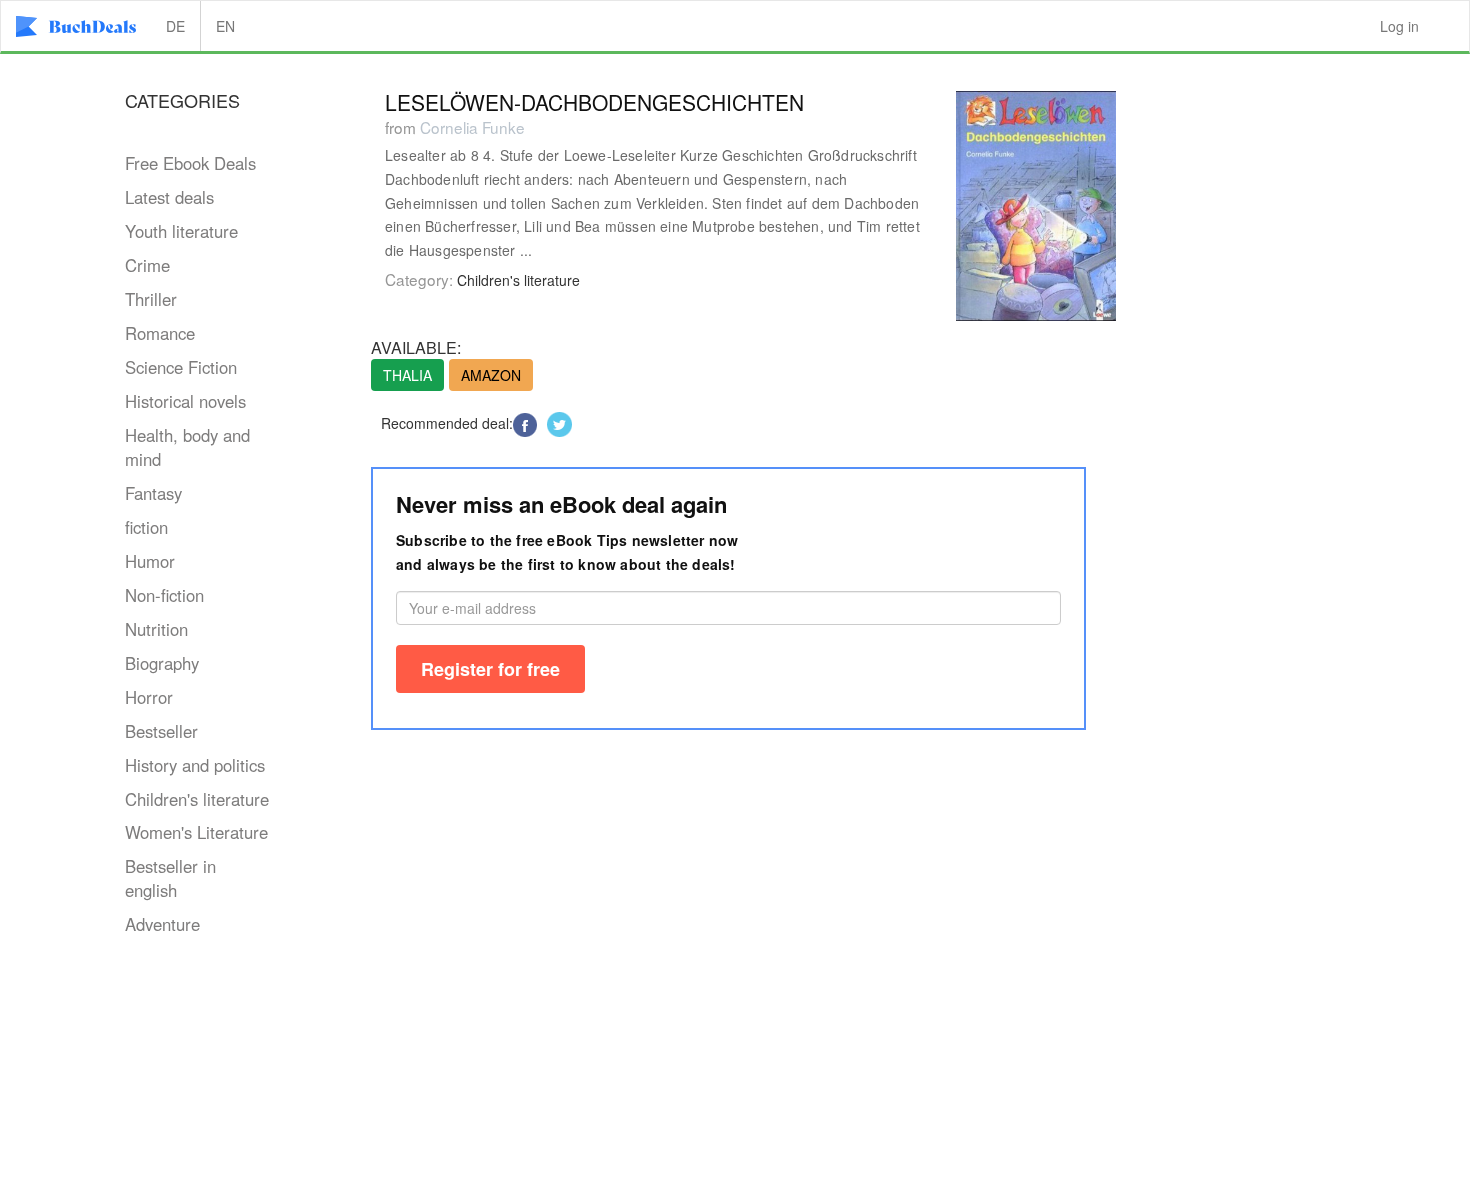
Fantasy (153, 493)
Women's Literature (196, 832)
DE (175, 26)
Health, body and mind (187, 447)
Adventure (162, 924)
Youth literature (181, 231)
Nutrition (156, 629)
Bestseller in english (170, 878)
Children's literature (197, 799)
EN (225, 26)
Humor (150, 561)
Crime (147, 265)
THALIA (407, 375)
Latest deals (169, 197)
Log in (1399, 26)
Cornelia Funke (472, 127)
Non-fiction (164, 595)
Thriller (151, 299)
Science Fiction (181, 367)
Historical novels (185, 401)
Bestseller (161, 731)
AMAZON (491, 375)
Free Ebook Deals (190, 163)
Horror (149, 697)
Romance (160, 333)
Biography (162, 663)
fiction (146, 527)
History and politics (195, 765)
